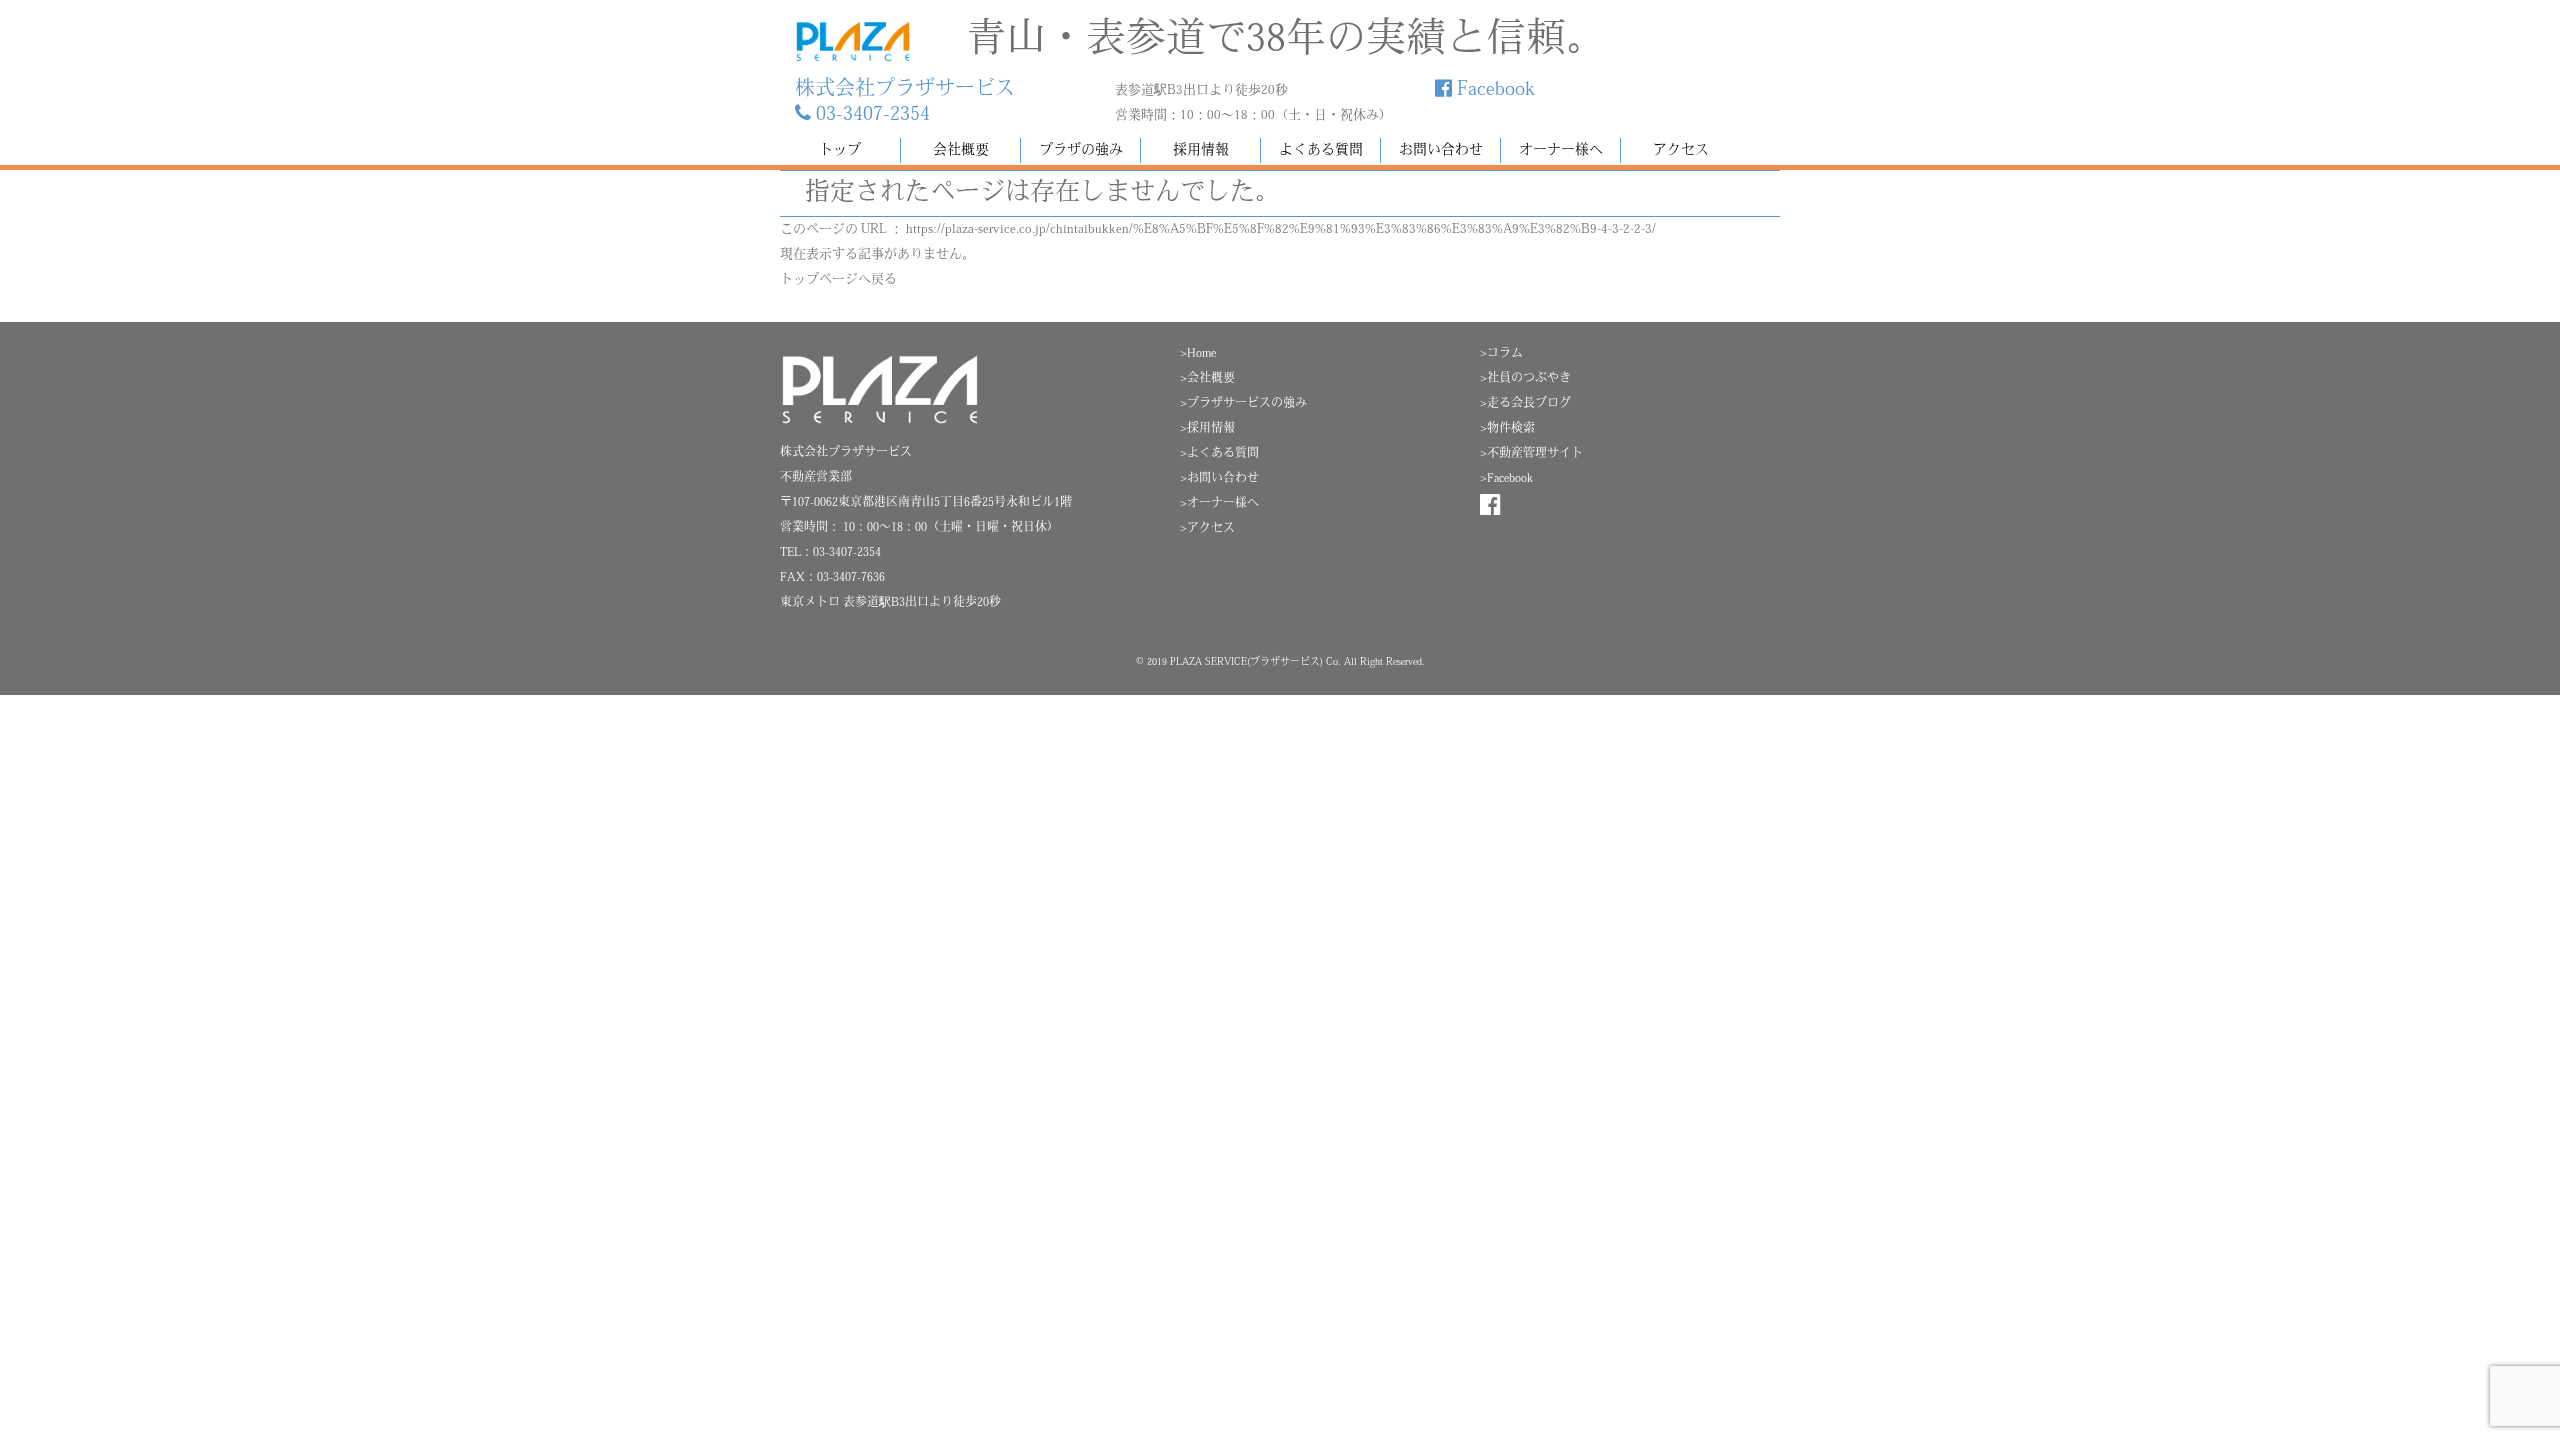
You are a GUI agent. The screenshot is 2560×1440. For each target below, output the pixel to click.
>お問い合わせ (1219, 479)
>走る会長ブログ (1525, 404)
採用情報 (1201, 150)
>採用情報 (1207, 429)
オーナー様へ (1561, 150)
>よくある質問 (1219, 454)
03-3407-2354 (870, 115)
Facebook (1493, 90)
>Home (1198, 354)
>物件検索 (1507, 429)
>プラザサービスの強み (1243, 404)
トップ (840, 150)
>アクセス (1207, 529)
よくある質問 (1321, 150)
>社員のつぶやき (1525, 379)
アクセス (1681, 150)
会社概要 (961, 150)
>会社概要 (1207, 379)
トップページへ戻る (838, 279)
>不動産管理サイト (1531, 454)
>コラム (1501, 354)
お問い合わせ (1441, 150)
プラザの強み (1081, 150)
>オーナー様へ (1219, 504)
